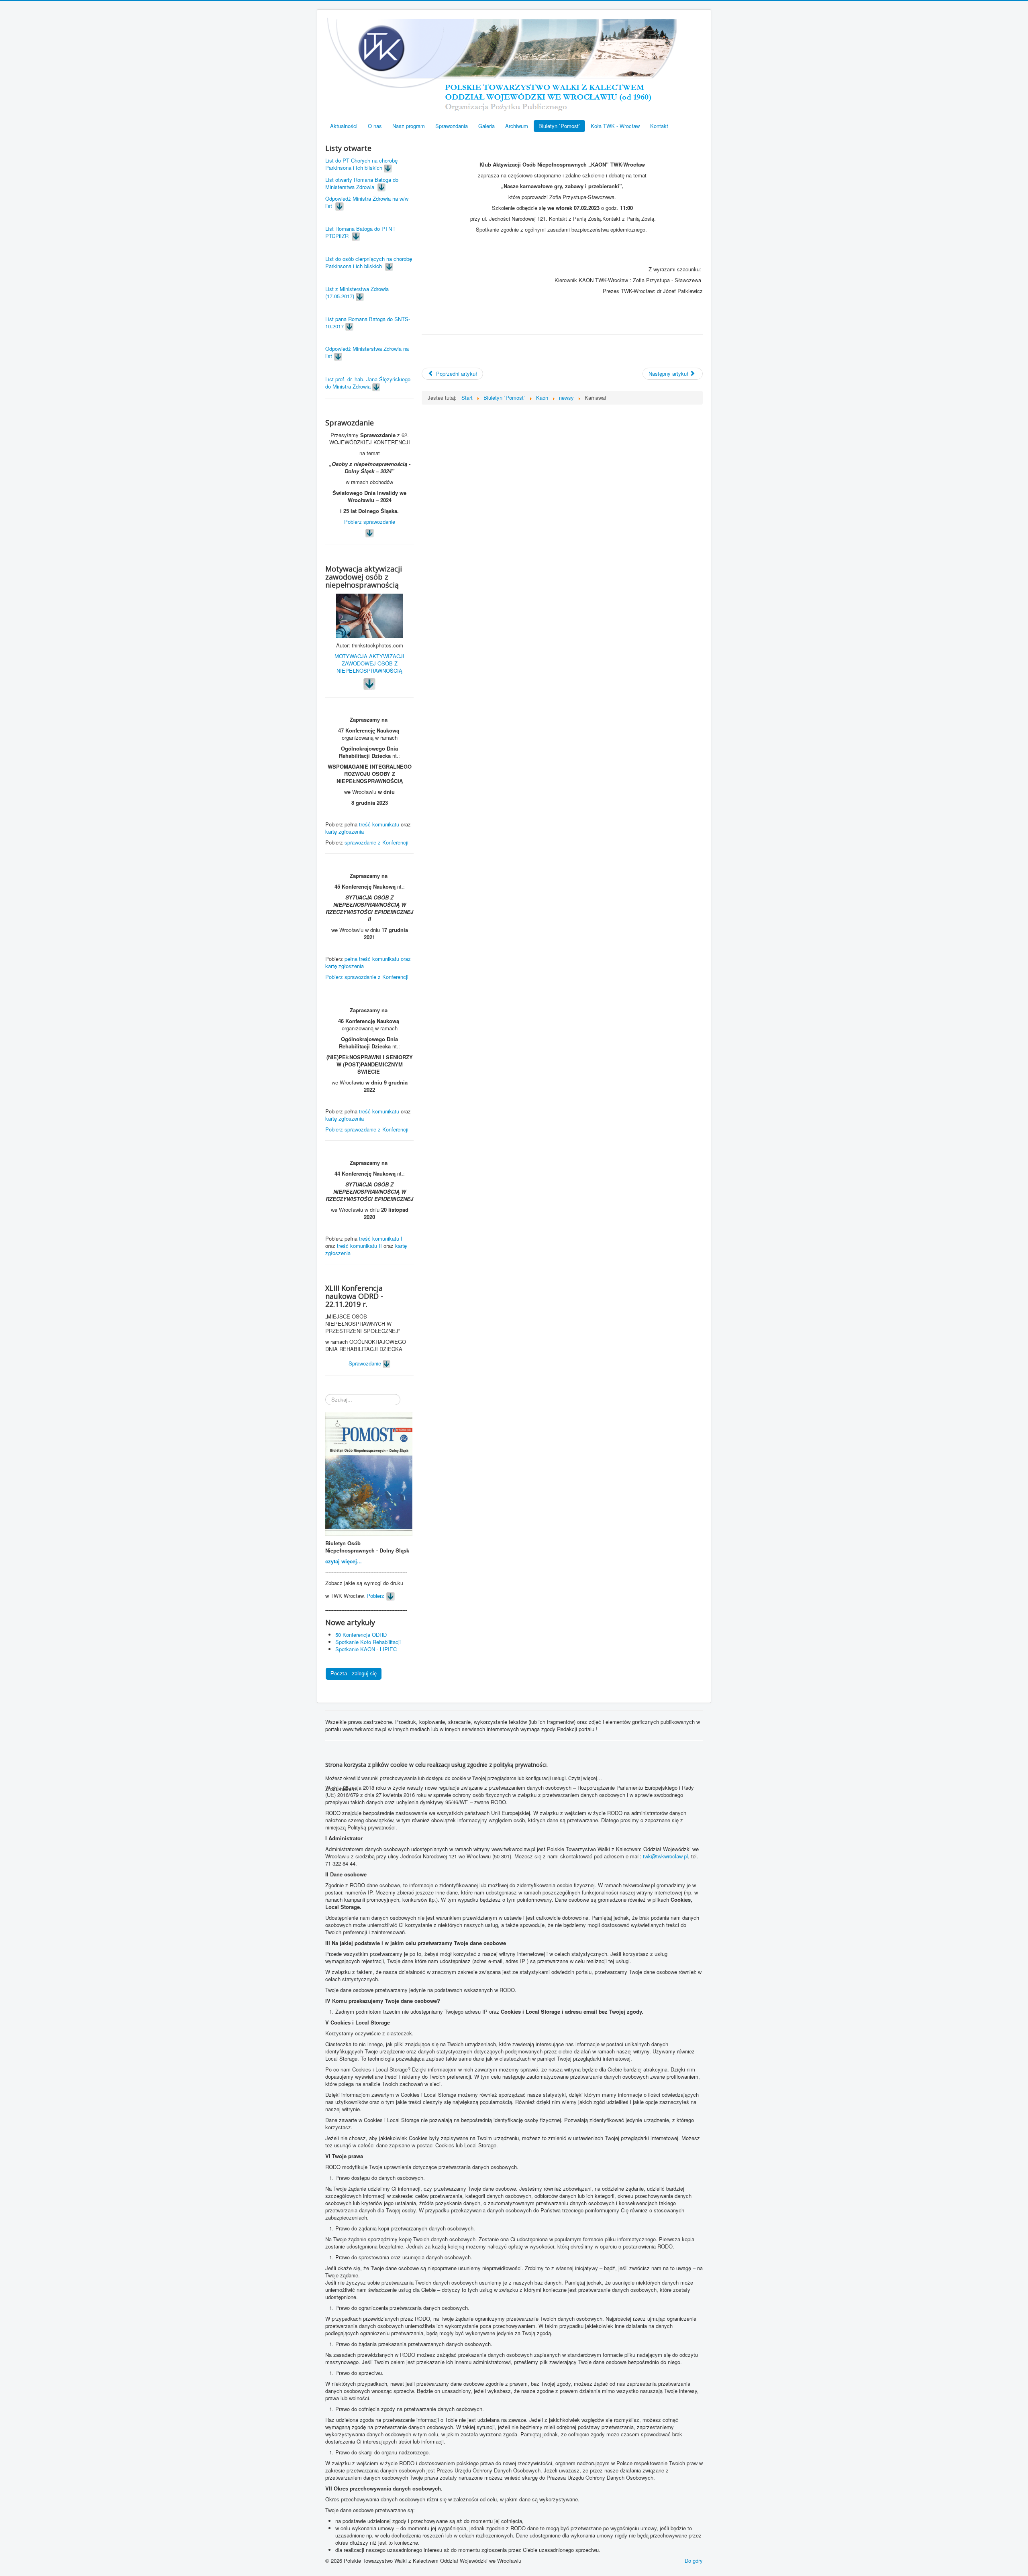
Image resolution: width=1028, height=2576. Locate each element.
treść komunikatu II (359, 1246)
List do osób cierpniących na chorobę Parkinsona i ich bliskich (369, 262)
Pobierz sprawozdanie (370, 522)
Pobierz (375, 1596)
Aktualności (344, 126)
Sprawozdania (452, 126)
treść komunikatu (379, 824)
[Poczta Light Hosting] (354, 1673)
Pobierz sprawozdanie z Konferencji (367, 977)
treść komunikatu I (380, 1238)
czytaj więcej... (344, 1561)
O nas (375, 126)
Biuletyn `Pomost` (559, 126)
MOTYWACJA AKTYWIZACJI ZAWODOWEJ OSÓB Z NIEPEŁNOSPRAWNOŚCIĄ (369, 663)
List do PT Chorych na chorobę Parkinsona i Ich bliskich (361, 164)
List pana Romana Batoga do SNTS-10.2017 (368, 323)
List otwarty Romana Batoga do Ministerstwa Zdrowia (362, 183)
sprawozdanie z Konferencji (376, 842)
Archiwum (517, 126)
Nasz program (409, 126)
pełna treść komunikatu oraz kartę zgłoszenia (368, 962)
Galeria (486, 126)
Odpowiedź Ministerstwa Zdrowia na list (367, 352)
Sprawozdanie (366, 1363)
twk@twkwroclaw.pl (665, 1856)
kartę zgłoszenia (345, 831)
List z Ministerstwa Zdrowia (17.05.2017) (357, 292)
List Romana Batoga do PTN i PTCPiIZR (360, 232)
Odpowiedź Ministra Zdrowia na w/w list (367, 202)
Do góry (694, 2561)
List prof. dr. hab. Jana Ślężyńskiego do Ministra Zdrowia (368, 383)
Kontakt (659, 126)
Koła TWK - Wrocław (615, 126)
